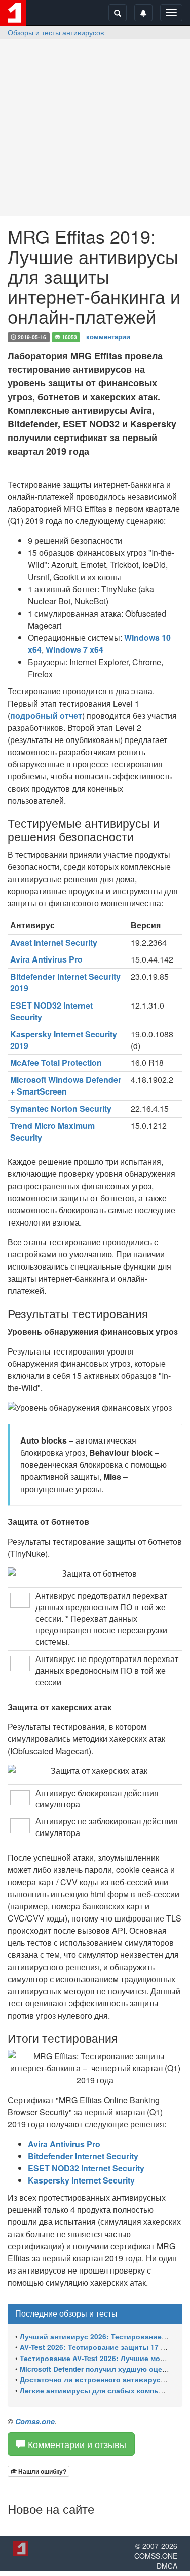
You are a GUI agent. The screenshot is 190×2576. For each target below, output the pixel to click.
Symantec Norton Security (61, 1108)
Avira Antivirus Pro (46, 959)
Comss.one (35, 2421)
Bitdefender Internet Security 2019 (65, 982)
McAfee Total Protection (56, 1062)
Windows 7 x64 (74, 650)
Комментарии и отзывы (76, 2444)
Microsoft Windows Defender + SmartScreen (66, 1085)
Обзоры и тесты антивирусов (56, 32)
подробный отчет (46, 715)
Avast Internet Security (54, 943)
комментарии (108, 337)
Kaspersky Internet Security (81, 2180)
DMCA (167, 2566)
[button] (39, 2471)
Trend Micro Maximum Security (52, 1131)
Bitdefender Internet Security (83, 2156)
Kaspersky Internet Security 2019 (64, 1040)
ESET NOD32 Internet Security (51, 1011)
